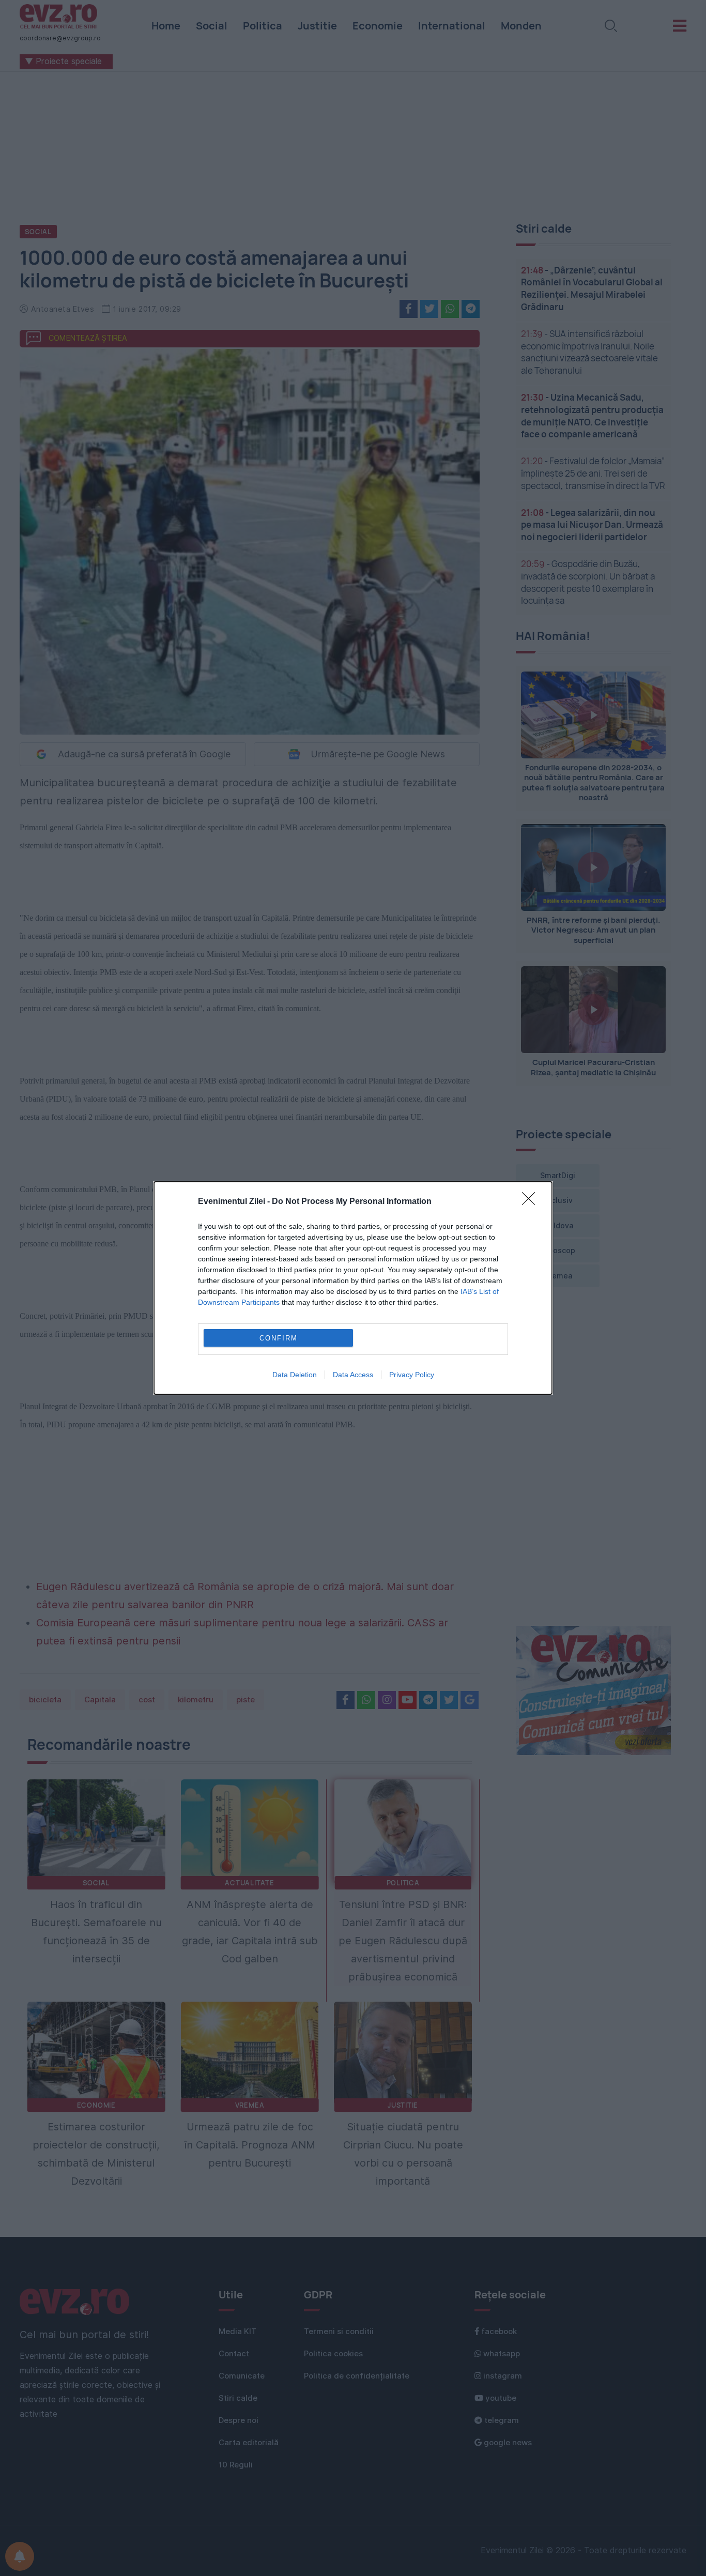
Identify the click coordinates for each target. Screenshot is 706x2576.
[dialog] (353, 1288)
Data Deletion (295, 1375)
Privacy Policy (412, 1375)
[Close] (532, 1202)
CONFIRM (279, 1338)
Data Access (353, 1375)
